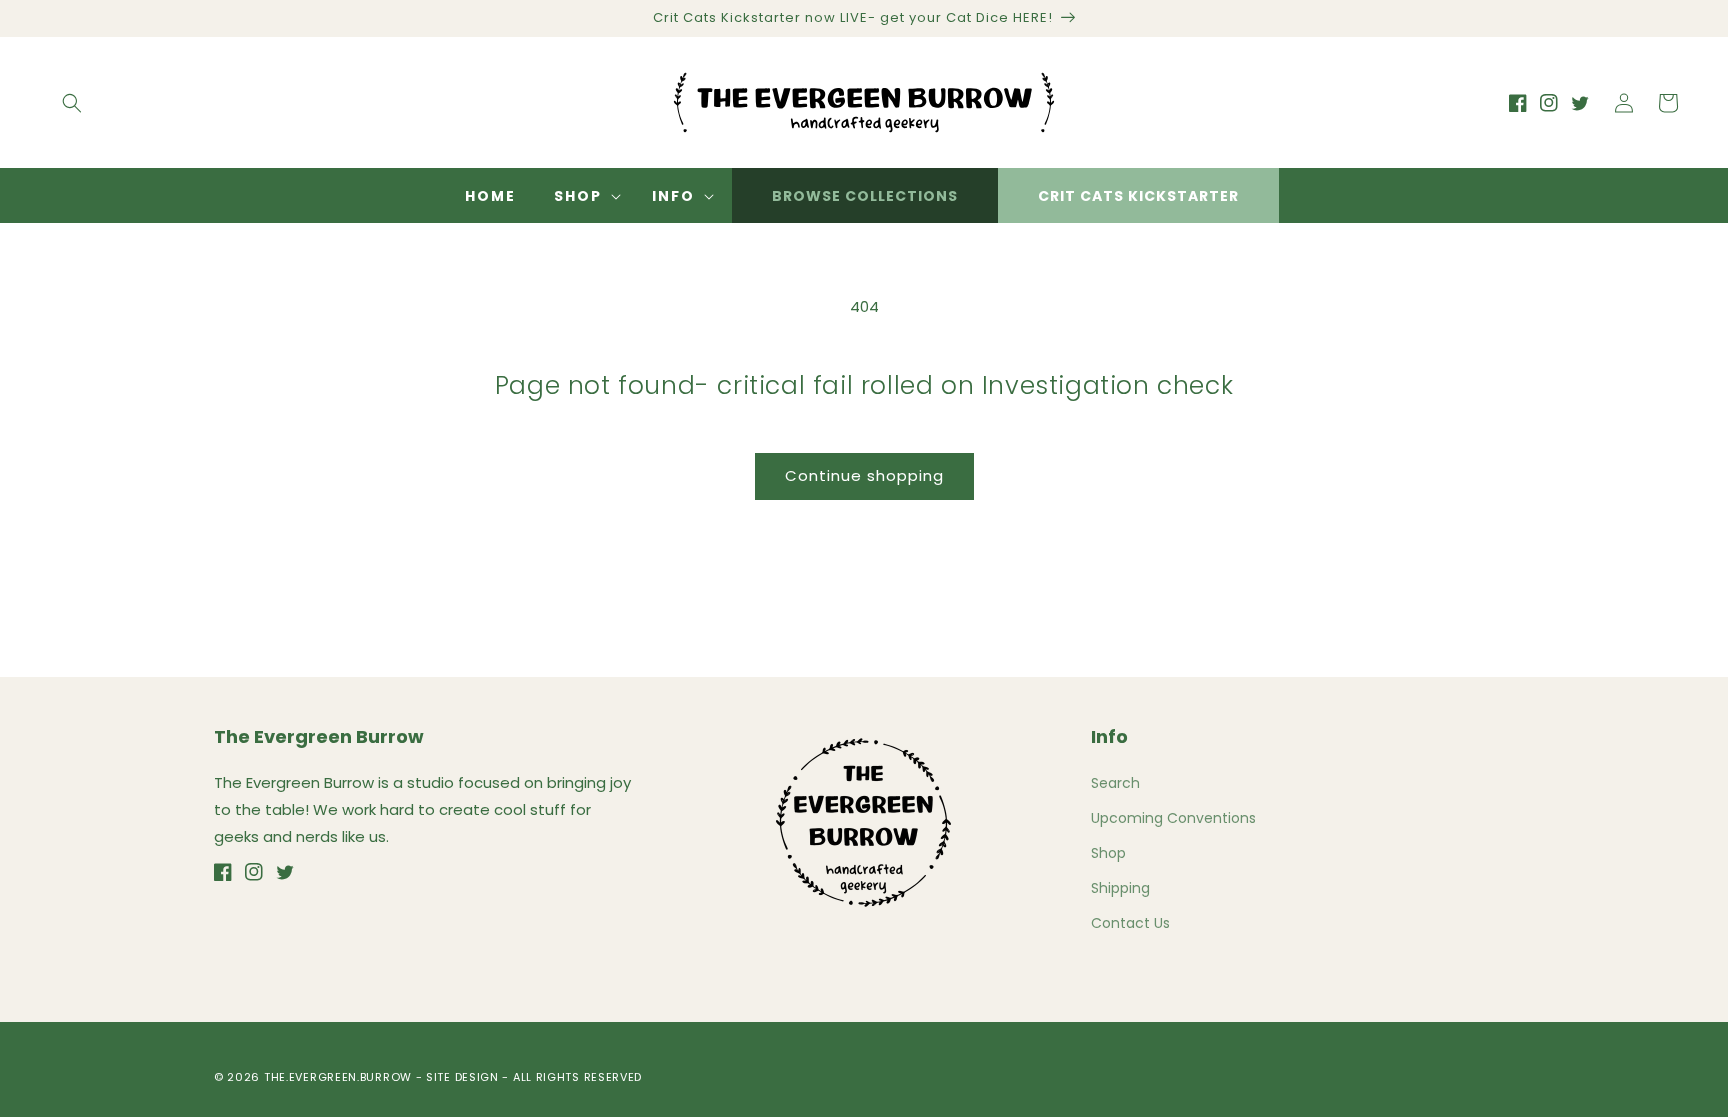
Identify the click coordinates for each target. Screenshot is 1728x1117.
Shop (1108, 853)
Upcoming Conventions (1173, 818)
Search (1115, 783)
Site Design (462, 1077)
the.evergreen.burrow (338, 1077)
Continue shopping (864, 475)
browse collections (865, 196)
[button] (72, 103)
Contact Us (1130, 923)
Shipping (1120, 888)
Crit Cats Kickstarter (1138, 196)
